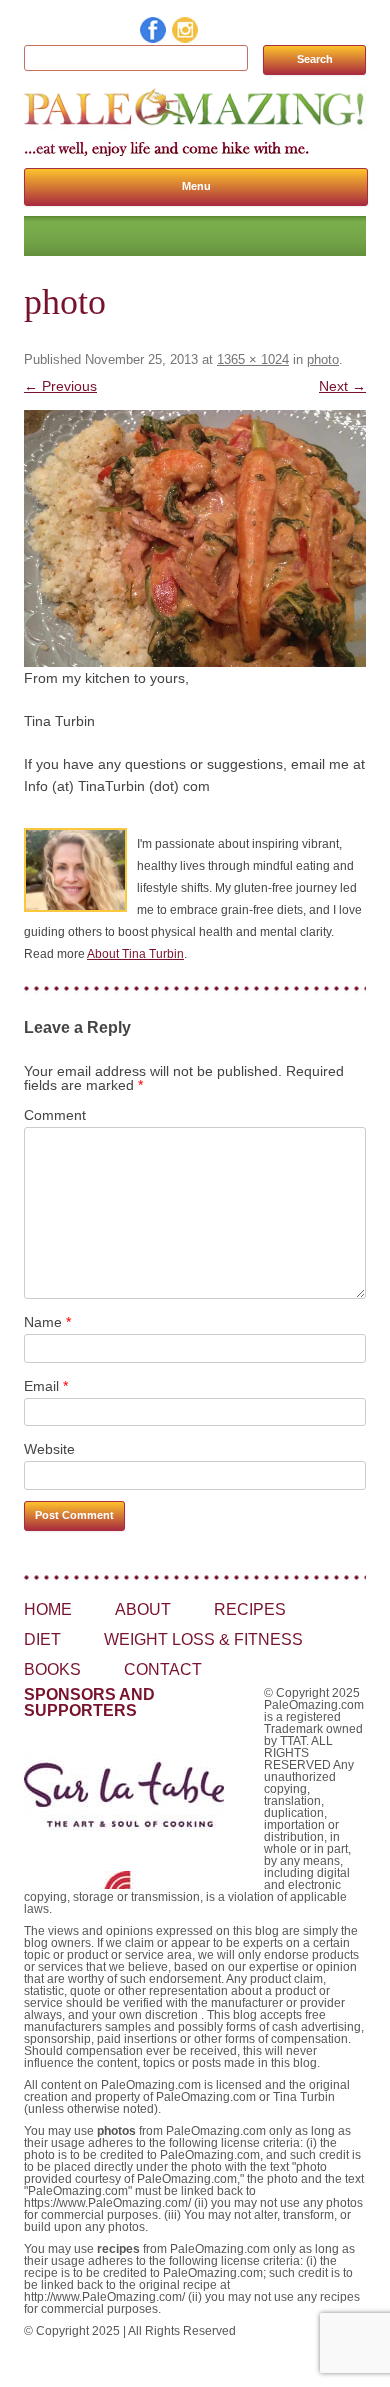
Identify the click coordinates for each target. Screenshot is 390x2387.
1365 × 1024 (253, 359)
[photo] (195, 538)
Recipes (250, 1609)
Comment (55, 1115)
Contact (163, 1669)
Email (46, 1386)
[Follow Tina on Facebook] (154, 38)
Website (49, 1449)
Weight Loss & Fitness (203, 1639)
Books (52, 1669)
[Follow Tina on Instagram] (186, 38)
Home (48, 1609)
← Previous (60, 386)
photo (323, 359)
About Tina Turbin (135, 954)
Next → (342, 386)
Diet (42, 1639)
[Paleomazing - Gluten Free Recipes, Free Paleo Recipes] (195, 125)
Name (47, 1322)
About (143, 1609)
